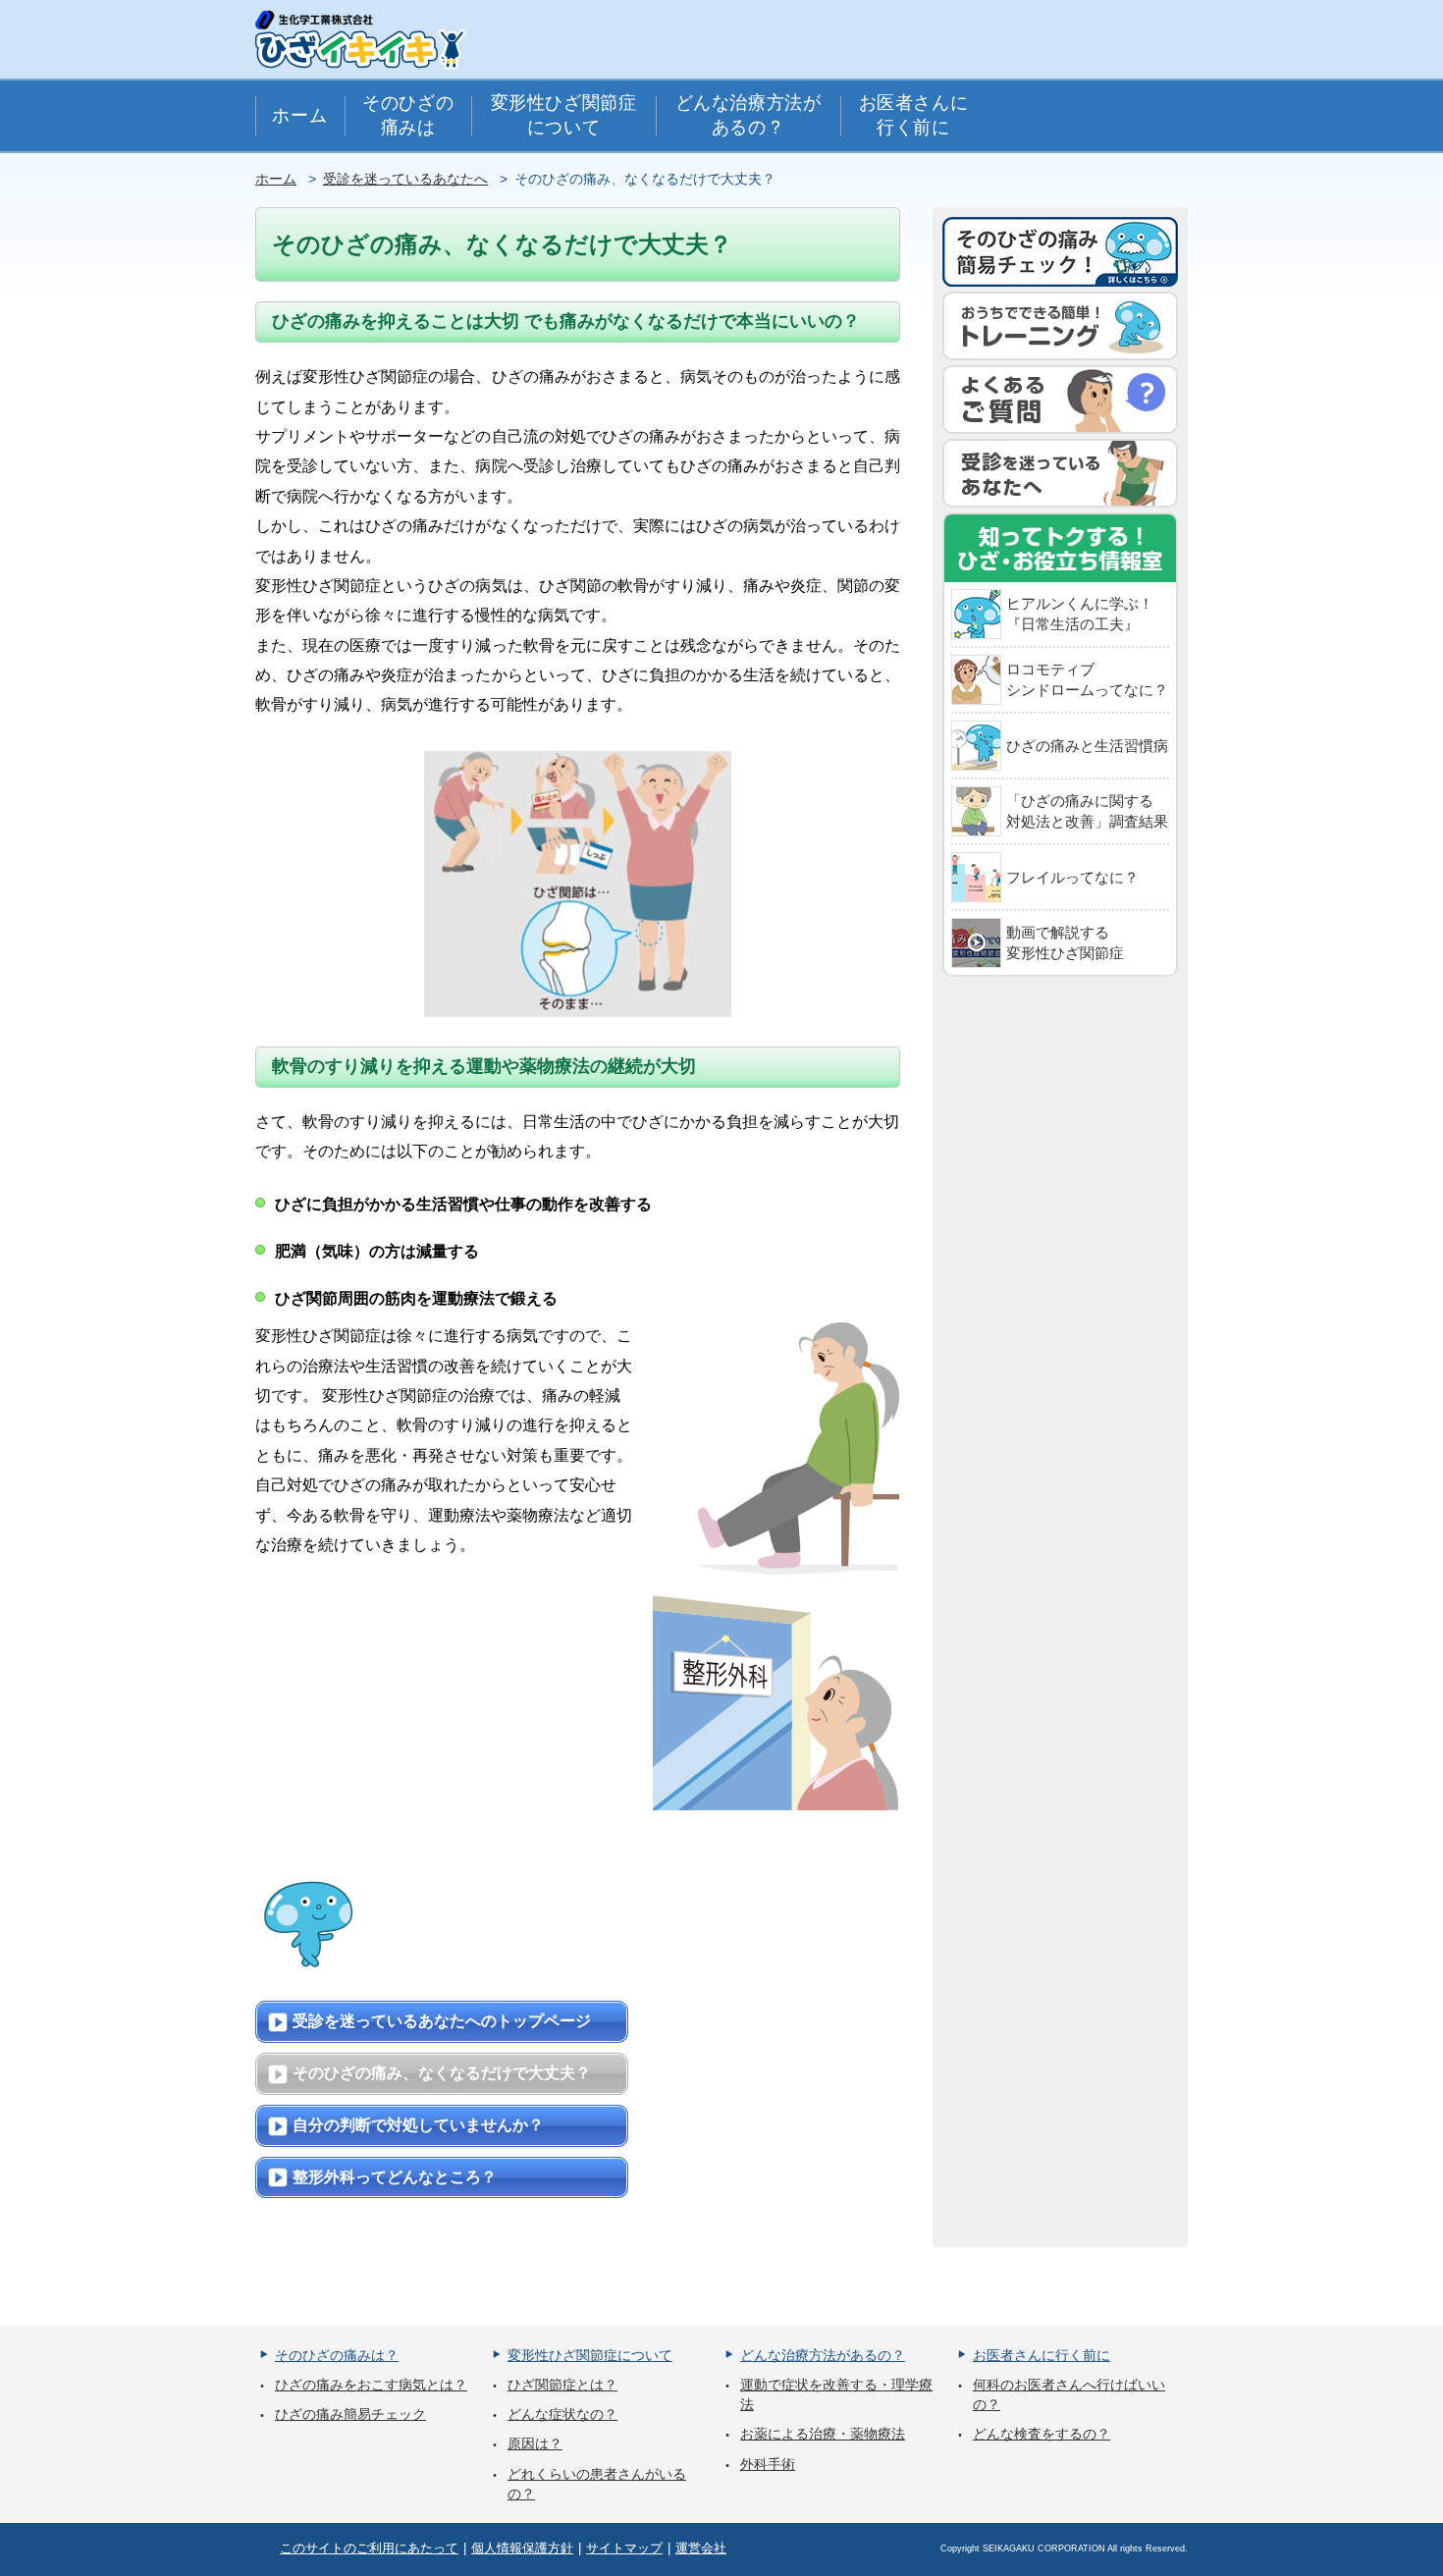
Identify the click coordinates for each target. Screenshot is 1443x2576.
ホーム (299, 115)
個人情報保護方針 (522, 2548)
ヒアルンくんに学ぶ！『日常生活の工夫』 (1080, 614)
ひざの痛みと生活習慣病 (1087, 746)
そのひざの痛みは (408, 115)
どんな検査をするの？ (1042, 2434)
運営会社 (701, 2548)
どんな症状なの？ (562, 2414)
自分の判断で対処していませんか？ (418, 2125)
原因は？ (535, 2443)
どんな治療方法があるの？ (748, 115)
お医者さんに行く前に (913, 115)
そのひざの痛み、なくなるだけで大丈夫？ (442, 2073)
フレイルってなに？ (1072, 877)
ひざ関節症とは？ (562, 2385)
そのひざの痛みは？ (337, 2355)
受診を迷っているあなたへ (405, 179)
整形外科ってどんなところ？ (395, 2177)
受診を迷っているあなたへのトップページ (442, 2021)
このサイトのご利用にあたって (369, 2548)
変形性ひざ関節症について (563, 115)
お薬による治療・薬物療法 (823, 2434)
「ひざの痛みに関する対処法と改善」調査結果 (1087, 811)
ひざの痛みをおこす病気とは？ (371, 2385)
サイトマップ (624, 2548)
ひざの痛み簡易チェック (350, 2414)
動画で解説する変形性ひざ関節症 (1065, 942)
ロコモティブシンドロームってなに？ (1087, 679)
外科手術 (768, 2464)
